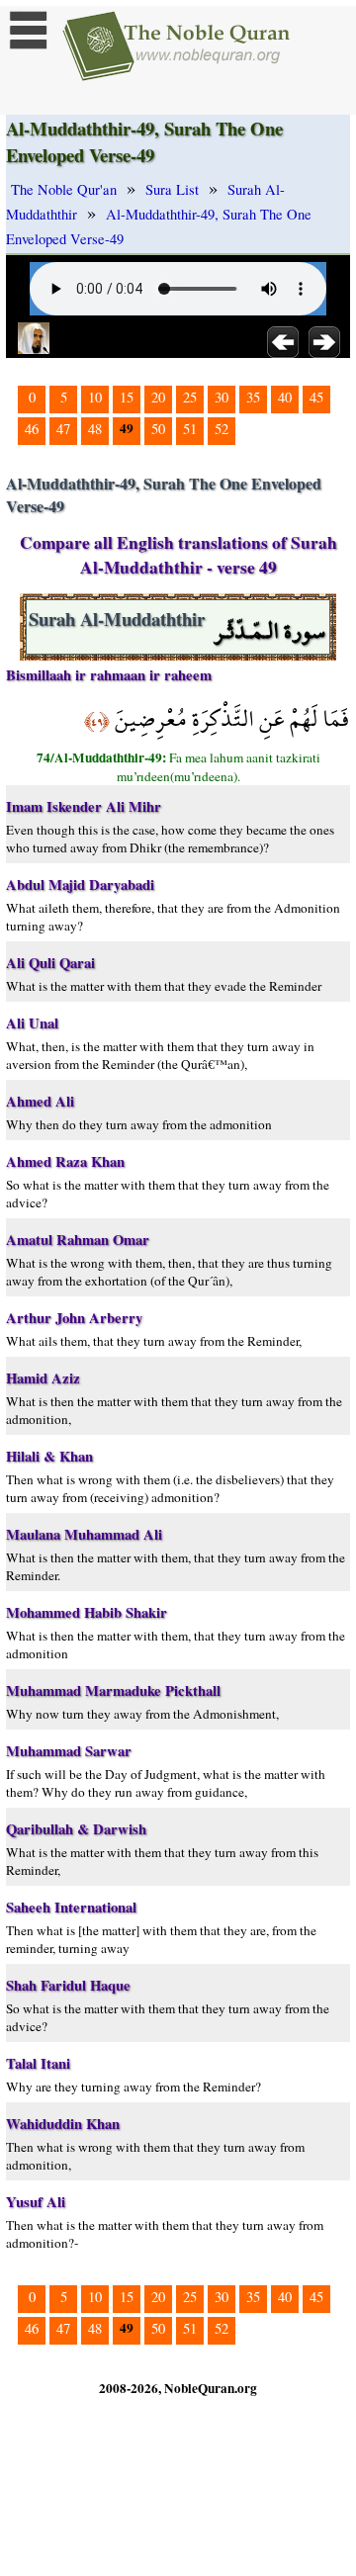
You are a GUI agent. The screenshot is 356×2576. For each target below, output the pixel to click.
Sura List (172, 189)
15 (127, 397)
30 (222, 397)
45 (316, 397)
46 (32, 429)
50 (158, 429)
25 (190, 397)
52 (222, 429)
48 (95, 429)
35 (253, 397)
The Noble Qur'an (64, 189)
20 (158, 397)
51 (190, 429)
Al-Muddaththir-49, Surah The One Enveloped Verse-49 (159, 226)
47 (63, 429)
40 (285, 397)
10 (95, 397)
